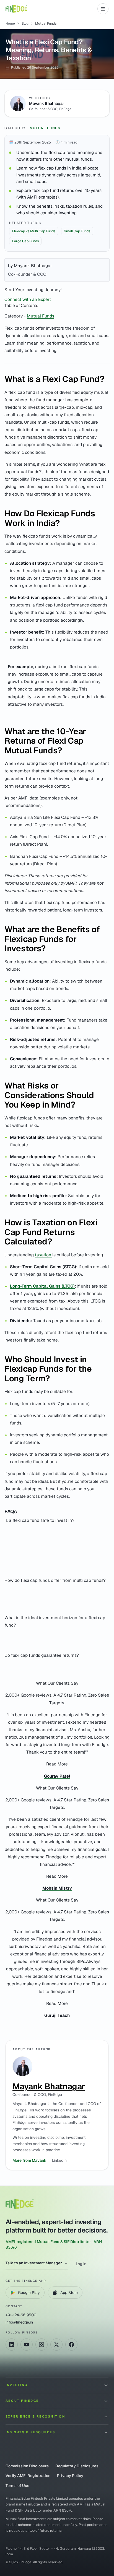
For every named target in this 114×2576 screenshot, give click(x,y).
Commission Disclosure (27, 2466)
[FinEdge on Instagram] (42, 2345)
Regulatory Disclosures (77, 2466)
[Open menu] (103, 9)
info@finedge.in (19, 2322)
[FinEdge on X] (56, 2345)
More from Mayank (29, 2160)
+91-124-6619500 (21, 2315)
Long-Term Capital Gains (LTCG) (42, 1286)
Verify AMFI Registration (28, 2476)
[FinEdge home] (16, 9)
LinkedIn (59, 2160)
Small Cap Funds (77, 231)
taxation (44, 1255)
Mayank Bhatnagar (47, 103)
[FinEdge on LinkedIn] (12, 2345)
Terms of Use (17, 2486)
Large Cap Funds (25, 241)
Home (10, 24)
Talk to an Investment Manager (37, 2263)
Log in (81, 2264)
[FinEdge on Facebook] (71, 2345)
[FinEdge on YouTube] (27, 2345)
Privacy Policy (70, 2476)
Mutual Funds (45, 128)
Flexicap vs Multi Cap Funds (34, 231)
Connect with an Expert (28, 299)
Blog (25, 24)
